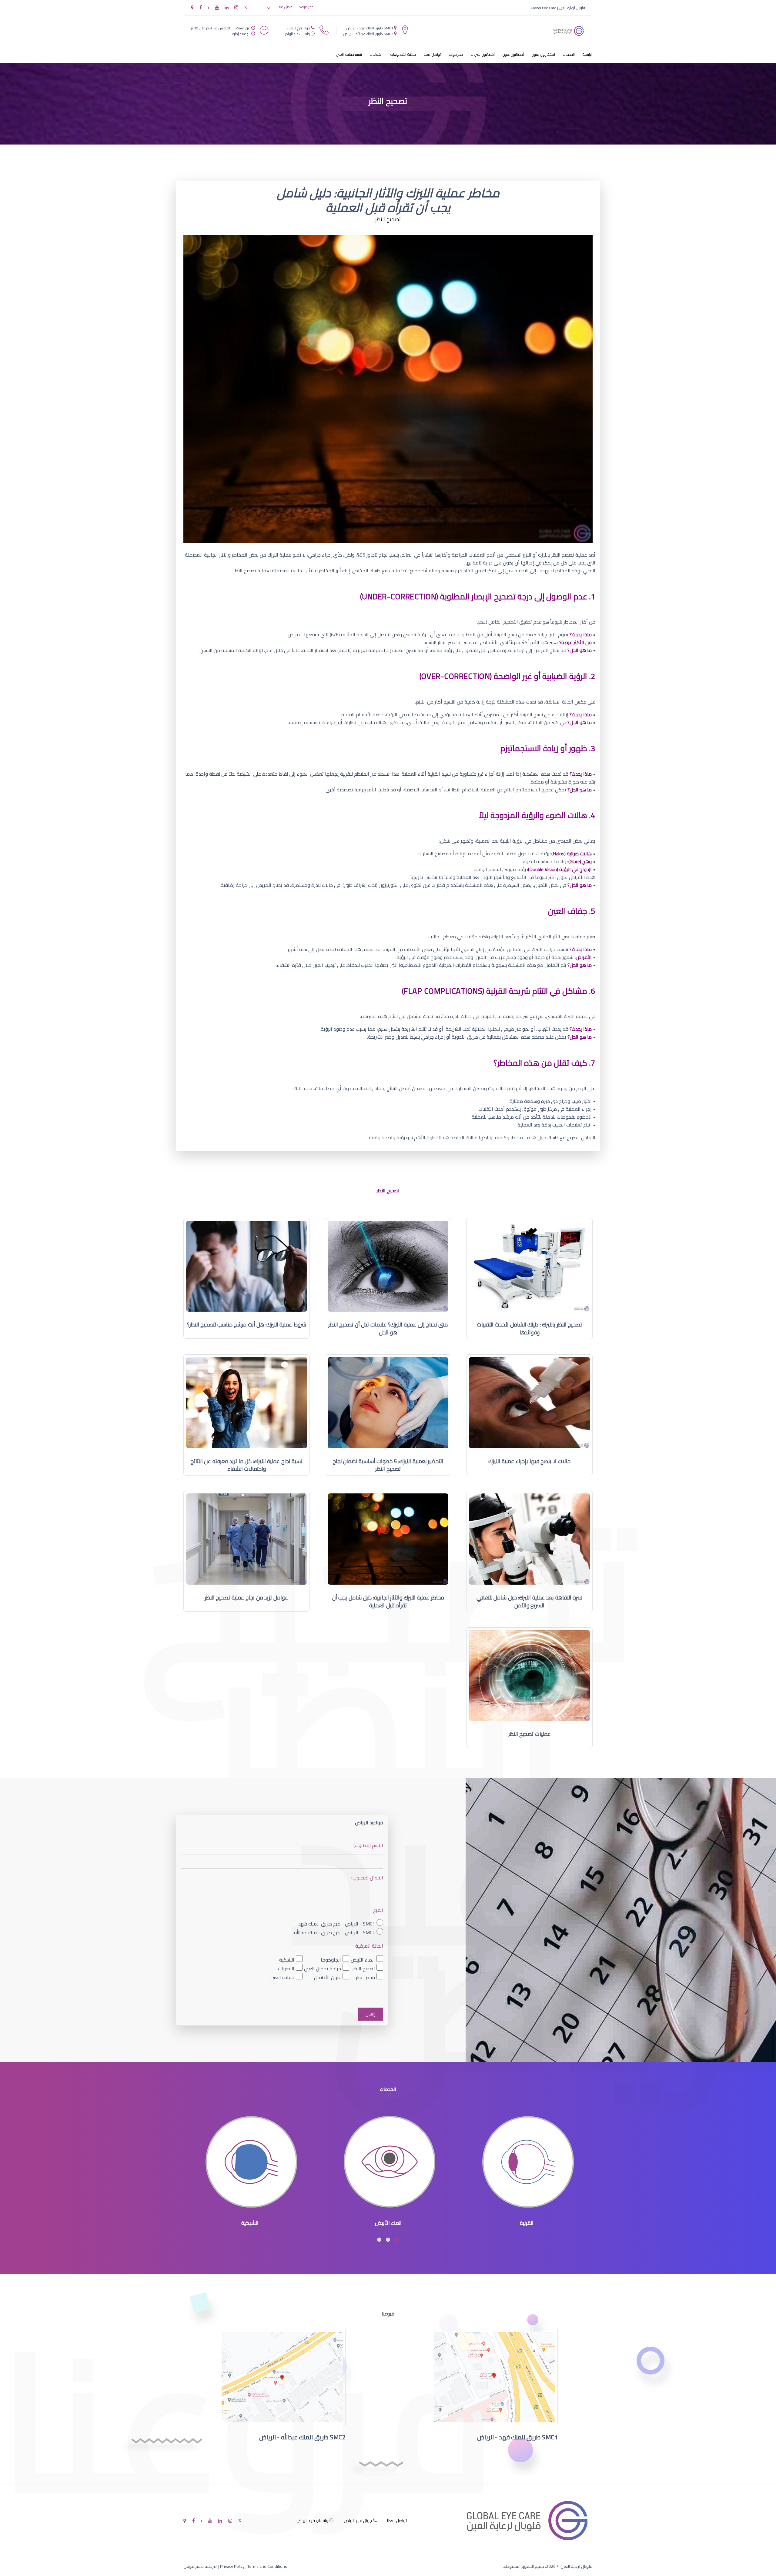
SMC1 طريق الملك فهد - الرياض (370, 28)
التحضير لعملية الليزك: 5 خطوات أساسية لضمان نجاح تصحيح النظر (388, 1465)
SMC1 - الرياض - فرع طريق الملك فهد (337, 1924)
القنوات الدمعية (250, 2223)
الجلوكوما (331, 1960)
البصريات (286, 1968)
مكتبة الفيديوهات (403, 54)
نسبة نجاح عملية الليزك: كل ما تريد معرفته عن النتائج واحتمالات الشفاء (247, 1465)
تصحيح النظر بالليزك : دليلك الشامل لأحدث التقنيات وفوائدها (530, 1328)
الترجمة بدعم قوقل (200, 2566)
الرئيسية (588, 54)
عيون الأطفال (328, 1977)
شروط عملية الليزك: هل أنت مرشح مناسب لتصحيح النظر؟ (247, 1325)
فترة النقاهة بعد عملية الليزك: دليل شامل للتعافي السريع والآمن (530, 1601)
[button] (397, 2240)
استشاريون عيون (543, 54)
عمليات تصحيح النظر (530, 1734)
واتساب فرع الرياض (297, 34)
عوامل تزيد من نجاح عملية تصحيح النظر (247, 1598)
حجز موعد (306, 7)
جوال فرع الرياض (299, 28)
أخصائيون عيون (513, 54)
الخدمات (569, 54)
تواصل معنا (285, 7)
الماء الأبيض (363, 1960)
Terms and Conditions (267, 2566)
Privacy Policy (232, 2566)
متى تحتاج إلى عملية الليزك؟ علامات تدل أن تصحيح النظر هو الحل (388, 1328)
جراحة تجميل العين (323, 1968)
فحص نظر (365, 1977)
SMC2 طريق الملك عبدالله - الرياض (368, 34)
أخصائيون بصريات (483, 54)
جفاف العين (282, 1977)
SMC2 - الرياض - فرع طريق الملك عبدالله (334, 1932)
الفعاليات (376, 54)
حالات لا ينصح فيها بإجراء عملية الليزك (529, 1461)
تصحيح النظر (364, 1968)
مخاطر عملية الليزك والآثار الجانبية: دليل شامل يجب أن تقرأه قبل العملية (388, 1601)
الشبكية (287, 1960)
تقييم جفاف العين (349, 54)
